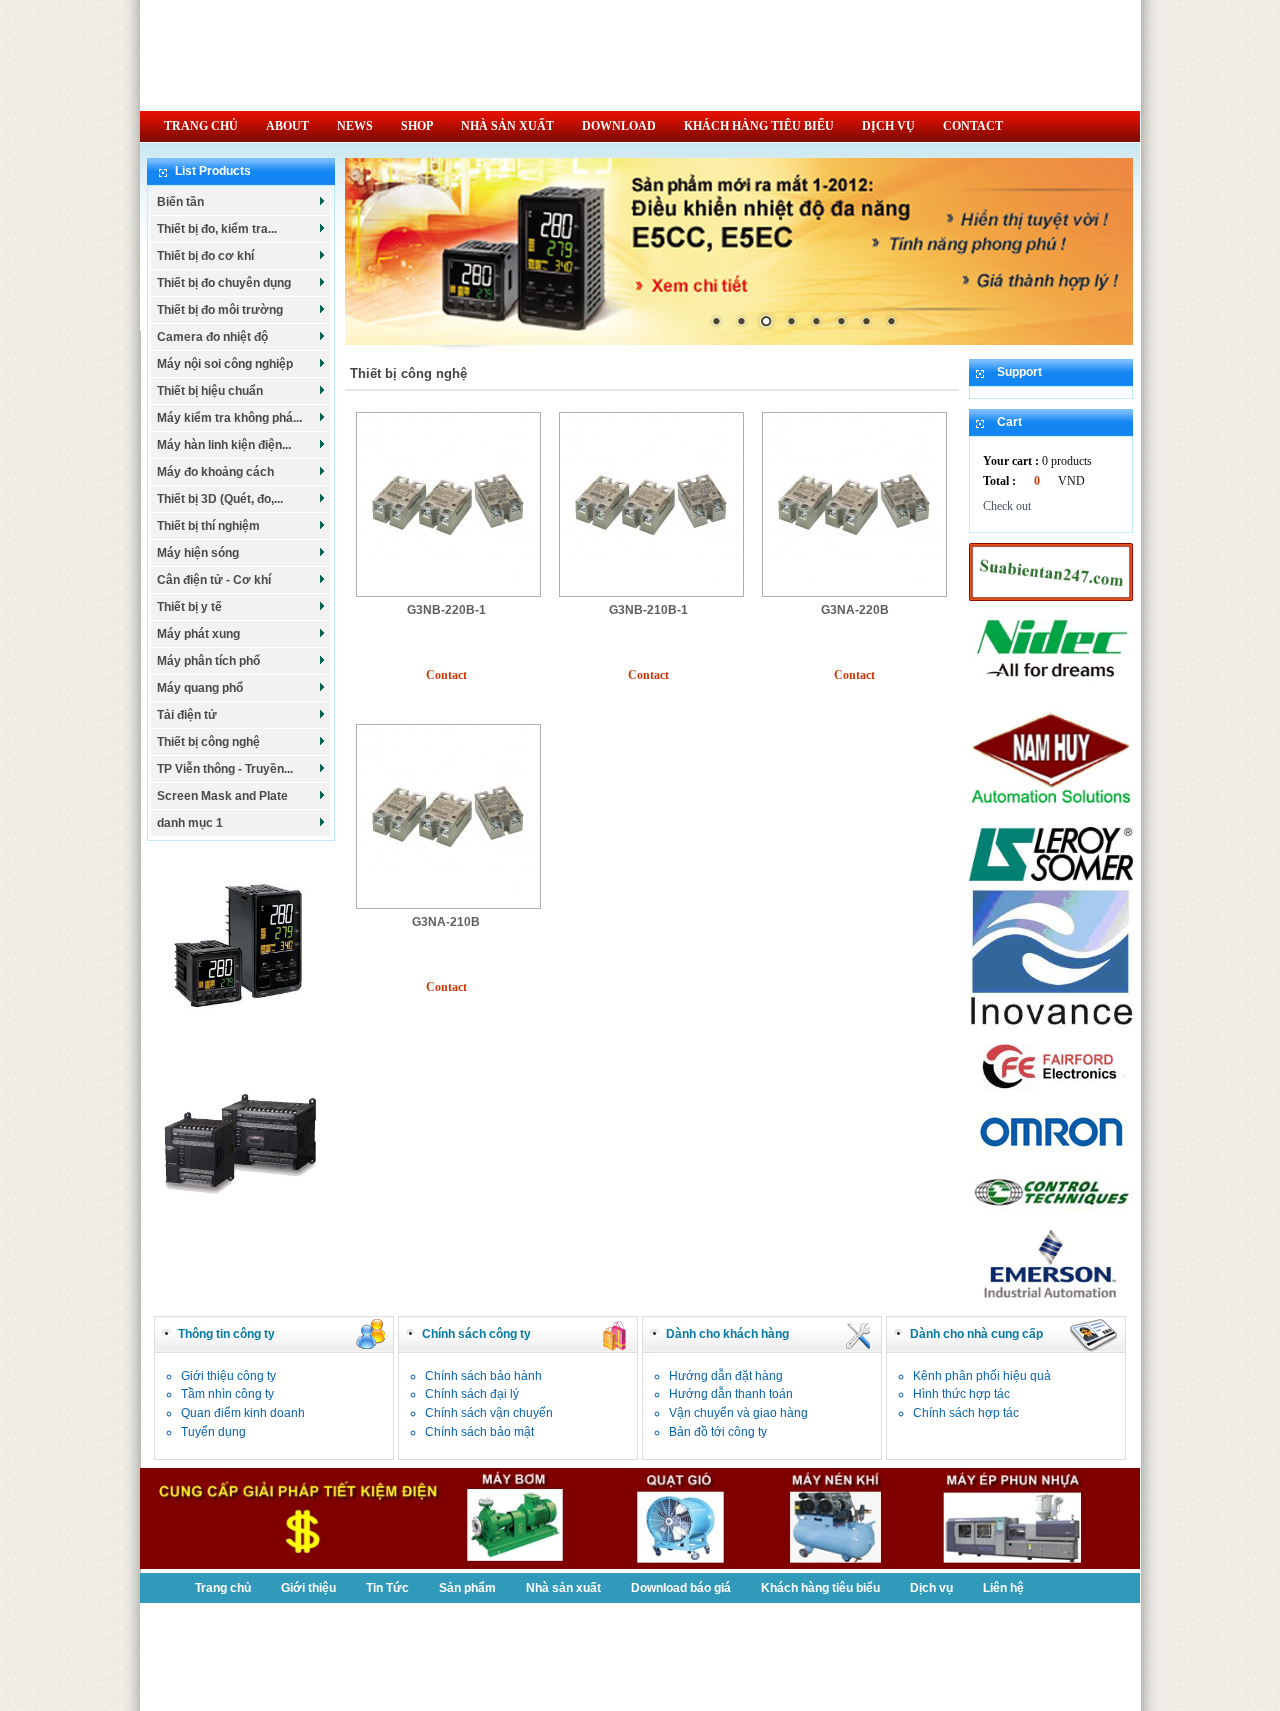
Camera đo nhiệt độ (212, 337)
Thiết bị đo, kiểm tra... (217, 229)
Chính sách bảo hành (483, 1376)
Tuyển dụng (213, 1432)
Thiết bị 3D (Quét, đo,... (220, 499)
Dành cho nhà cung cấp (976, 1334)
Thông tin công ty (226, 1334)
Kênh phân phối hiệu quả (982, 1376)
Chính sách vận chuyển (489, 1413)
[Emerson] (1051, 1300)
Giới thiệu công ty (228, 1376)
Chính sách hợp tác (966, 1413)
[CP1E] (240, 1228)
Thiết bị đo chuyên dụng (224, 283)
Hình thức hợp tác (961, 1394)
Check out (1007, 506)
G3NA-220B (855, 610)
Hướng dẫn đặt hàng (726, 1376)
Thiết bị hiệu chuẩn (210, 391)
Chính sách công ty (476, 1334)
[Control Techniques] (1051, 1214)
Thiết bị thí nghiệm (208, 526)
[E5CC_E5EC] (240, 1034)
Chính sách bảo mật (479, 1432)
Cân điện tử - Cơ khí (214, 580)
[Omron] (1051, 1153)
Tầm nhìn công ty (227, 1394)
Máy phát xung (198, 634)
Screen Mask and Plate (222, 796)
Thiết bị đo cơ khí (205, 256)
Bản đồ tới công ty (718, 1432)
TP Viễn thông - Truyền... (225, 769)
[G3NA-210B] (448, 905)
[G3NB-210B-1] (651, 593)
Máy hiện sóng (198, 553)
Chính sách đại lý (472, 1394)
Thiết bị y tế (189, 607)
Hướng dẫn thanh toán (731, 1394)
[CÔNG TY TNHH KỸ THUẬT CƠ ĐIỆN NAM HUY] (1051, 816)
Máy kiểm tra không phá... (229, 418)
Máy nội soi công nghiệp (225, 364)
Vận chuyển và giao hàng (738, 1413)
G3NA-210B (446, 922)
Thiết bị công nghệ (208, 742)
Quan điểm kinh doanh (243, 1413)
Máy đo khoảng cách (215, 472)
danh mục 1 (190, 823)
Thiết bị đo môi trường (220, 310)
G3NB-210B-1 (648, 610)
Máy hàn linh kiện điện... (224, 445)
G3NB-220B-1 (446, 610)
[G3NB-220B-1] (448, 593)
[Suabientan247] (1051, 597)
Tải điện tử (187, 715)
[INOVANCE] (1051, 1025)
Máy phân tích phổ (208, 661)
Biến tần (180, 202)
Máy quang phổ (200, 688)
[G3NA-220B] (854, 593)
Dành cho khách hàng (727, 1334)
